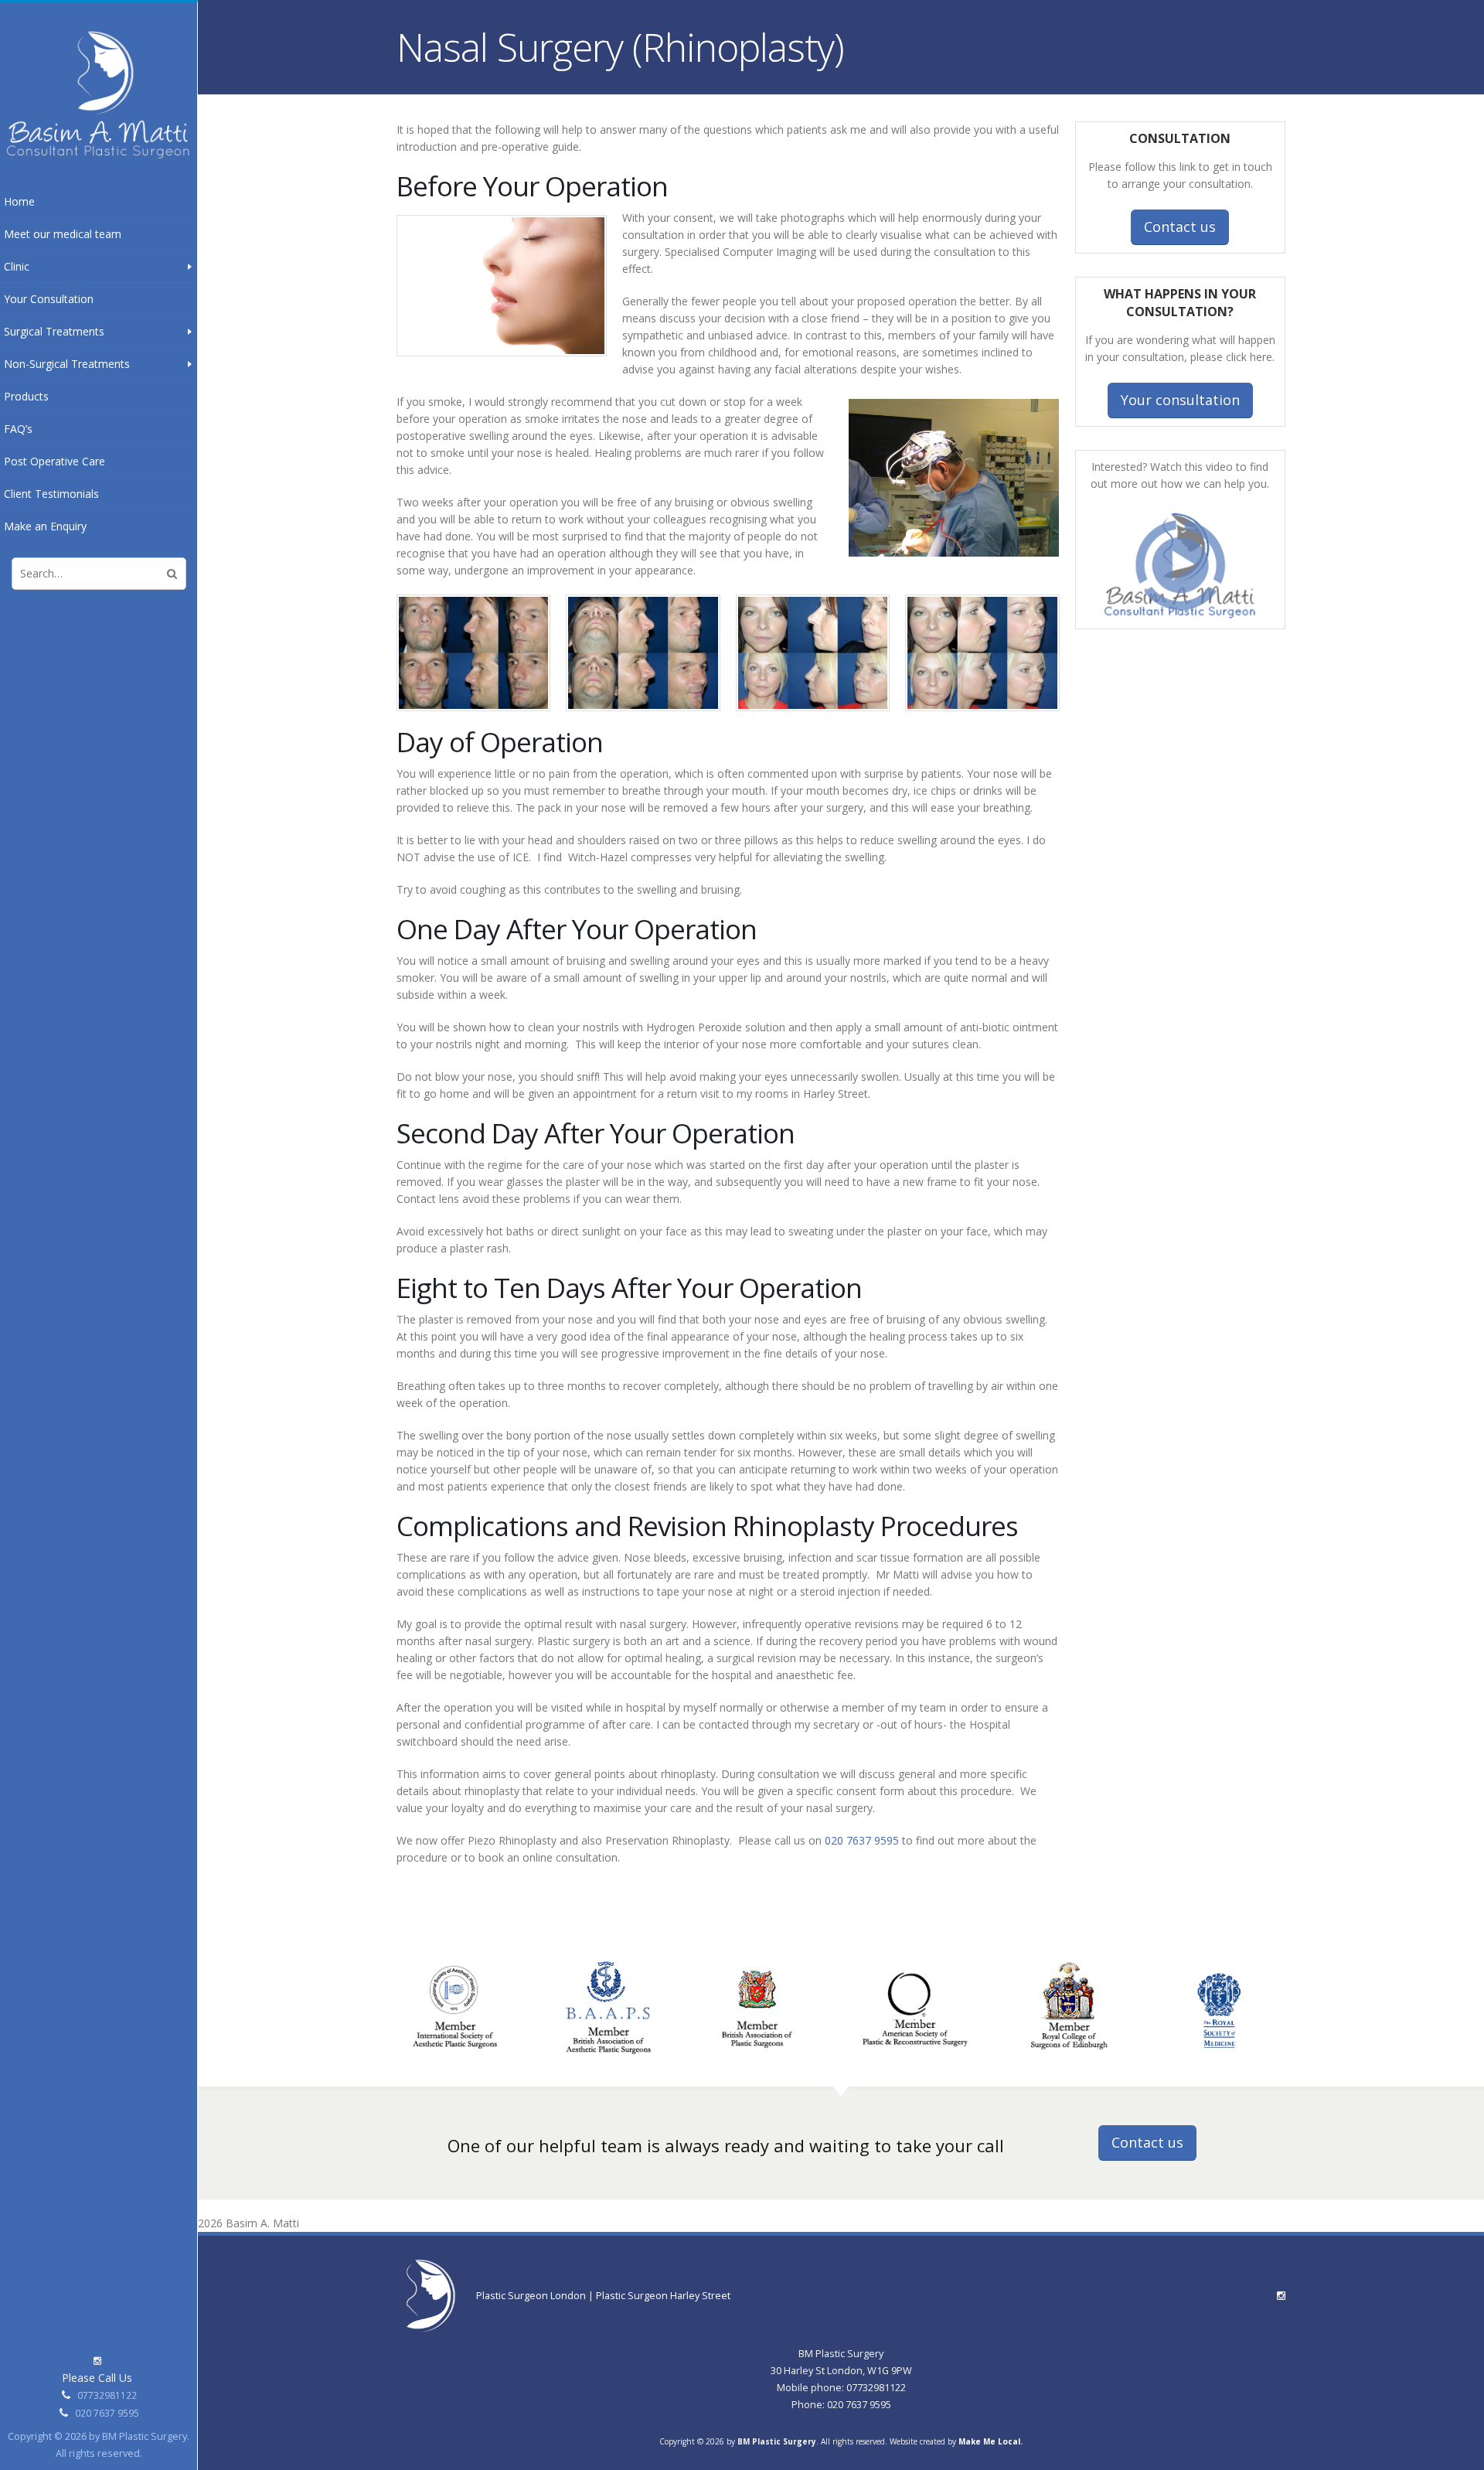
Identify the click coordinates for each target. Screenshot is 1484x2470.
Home (19, 201)
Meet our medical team (63, 234)
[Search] (172, 574)
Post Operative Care (54, 461)
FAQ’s (18, 429)
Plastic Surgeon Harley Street (663, 2296)
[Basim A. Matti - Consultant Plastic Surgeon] (99, 94)
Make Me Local (989, 2441)
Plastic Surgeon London (532, 2296)
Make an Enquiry (45, 526)
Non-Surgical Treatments (67, 364)
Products (26, 396)
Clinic (17, 266)
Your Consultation (49, 299)
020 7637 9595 (107, 2413)
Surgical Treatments (54, 331)
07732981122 (107, 2395)
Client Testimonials (51, 494)
